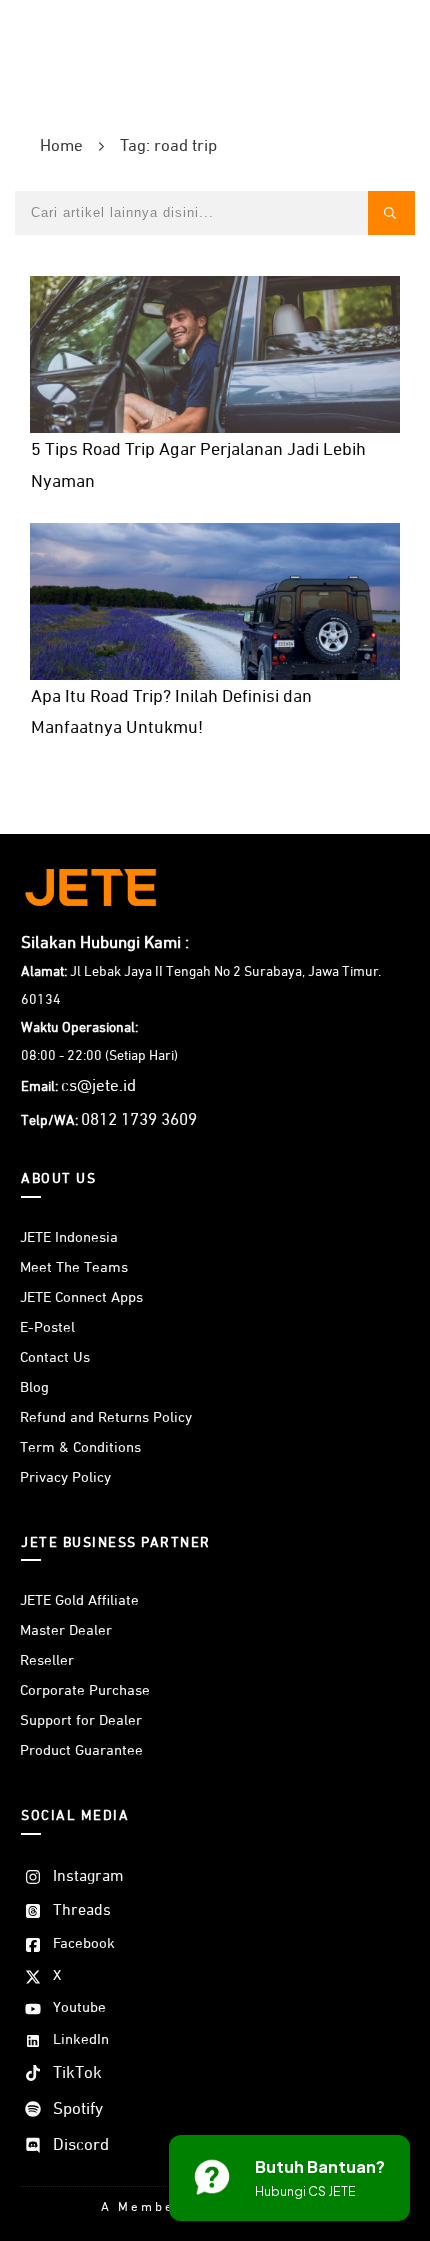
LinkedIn (81, 2039)
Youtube (79, 2007)
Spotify (78, 2109)
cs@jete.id (98, 1086)
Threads (82, 1911)
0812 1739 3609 (139, 1120)
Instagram (88, 1877)
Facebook (84, 1943)
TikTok (77, 2073)
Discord (81, 2145)
